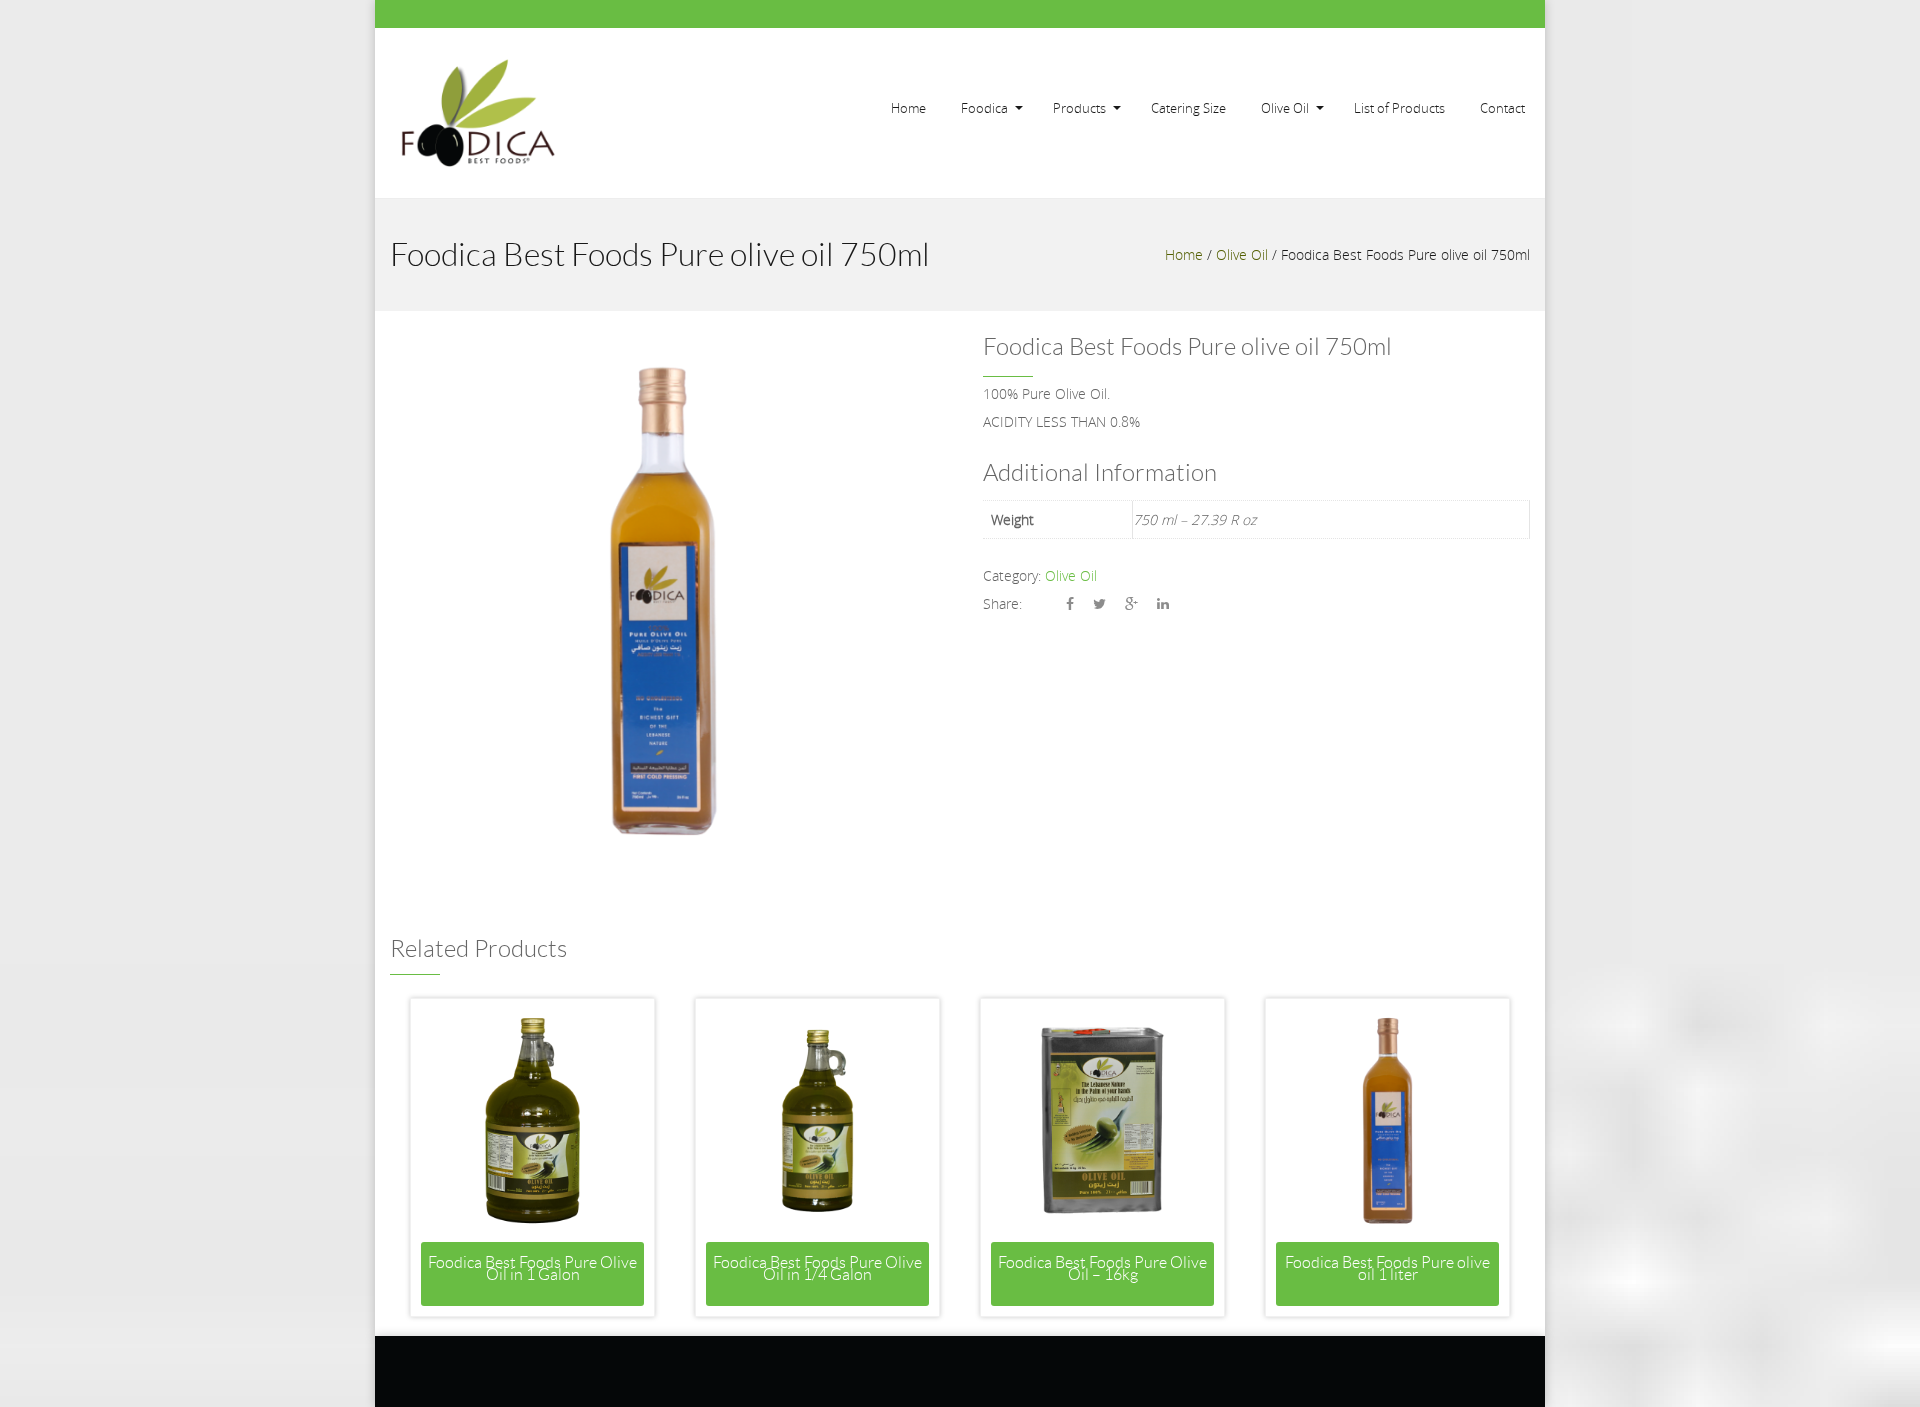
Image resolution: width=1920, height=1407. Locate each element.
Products (1079, 108)
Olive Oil (1285, 108)
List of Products (1399, 108)
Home (908, 108)
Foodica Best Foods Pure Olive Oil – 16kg (1102, 1268)
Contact (1502, 108)
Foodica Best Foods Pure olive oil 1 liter (1387, 1268)
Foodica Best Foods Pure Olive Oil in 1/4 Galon (817, 1268)
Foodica (984, 108)
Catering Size (1188, 108)
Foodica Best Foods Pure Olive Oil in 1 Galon (532, 1268)
